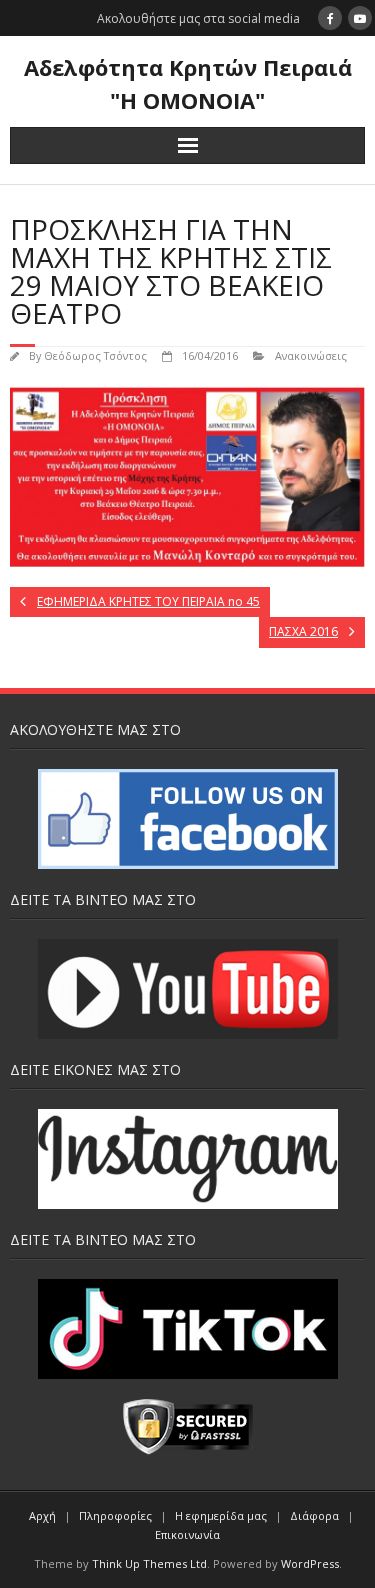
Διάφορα (314, 1515)
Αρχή (42, 1515)
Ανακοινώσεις (311, 355)
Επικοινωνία (187, 1534)
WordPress (310, 1563)
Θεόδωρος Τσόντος (95, 355)
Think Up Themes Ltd (149, 1563)
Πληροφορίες (115, 1515)
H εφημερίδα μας (221, 1515)
